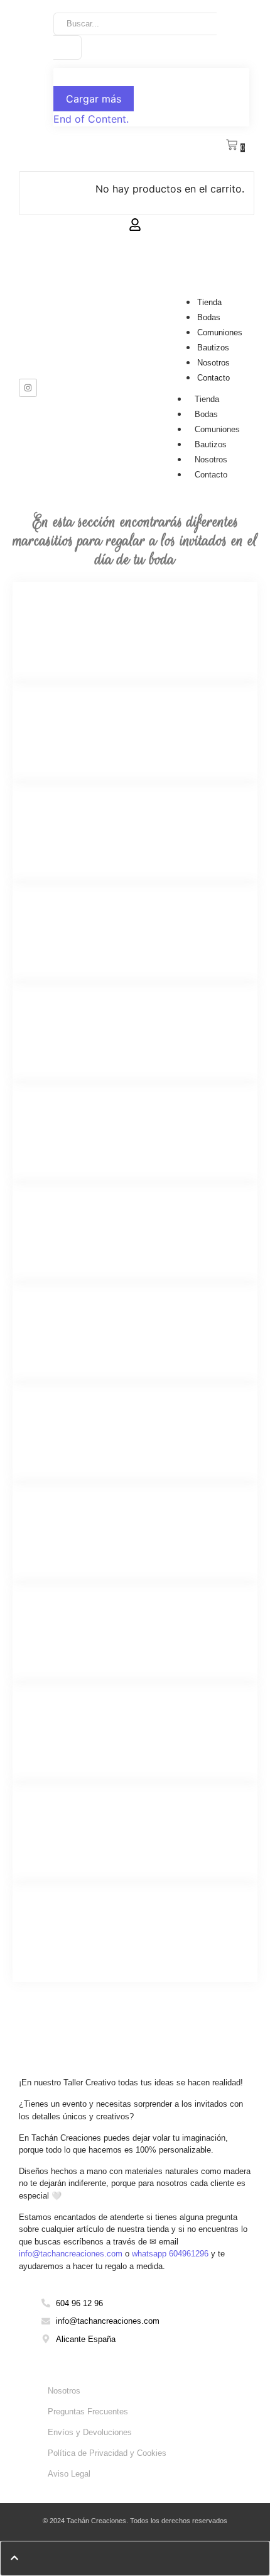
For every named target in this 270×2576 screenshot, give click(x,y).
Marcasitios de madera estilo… (93, 824)
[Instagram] (28, 388)
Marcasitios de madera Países (91, 1824)
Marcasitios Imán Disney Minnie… (100, 1024)
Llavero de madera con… (78, 1524)
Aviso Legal (69, 2474)
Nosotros (213, 363)
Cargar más (94, 99)
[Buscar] (67, 47)
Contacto (213, 378)
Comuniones (220, 332)
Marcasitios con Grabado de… (91, 1724)
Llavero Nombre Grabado (78, 1224)
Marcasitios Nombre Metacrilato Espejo (112, 724)
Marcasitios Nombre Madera (86, 924)
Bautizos (213, 348)
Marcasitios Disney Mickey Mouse (100, 1124)
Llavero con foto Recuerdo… (87, 1324)
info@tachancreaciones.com (71, 2254)
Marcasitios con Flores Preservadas (105, 1924)
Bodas (209, 317)
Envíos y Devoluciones (90, 2432)
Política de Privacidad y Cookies (107, 2453)
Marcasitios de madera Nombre (93, 624)
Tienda (209, 302)
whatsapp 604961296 (170, 2254)
